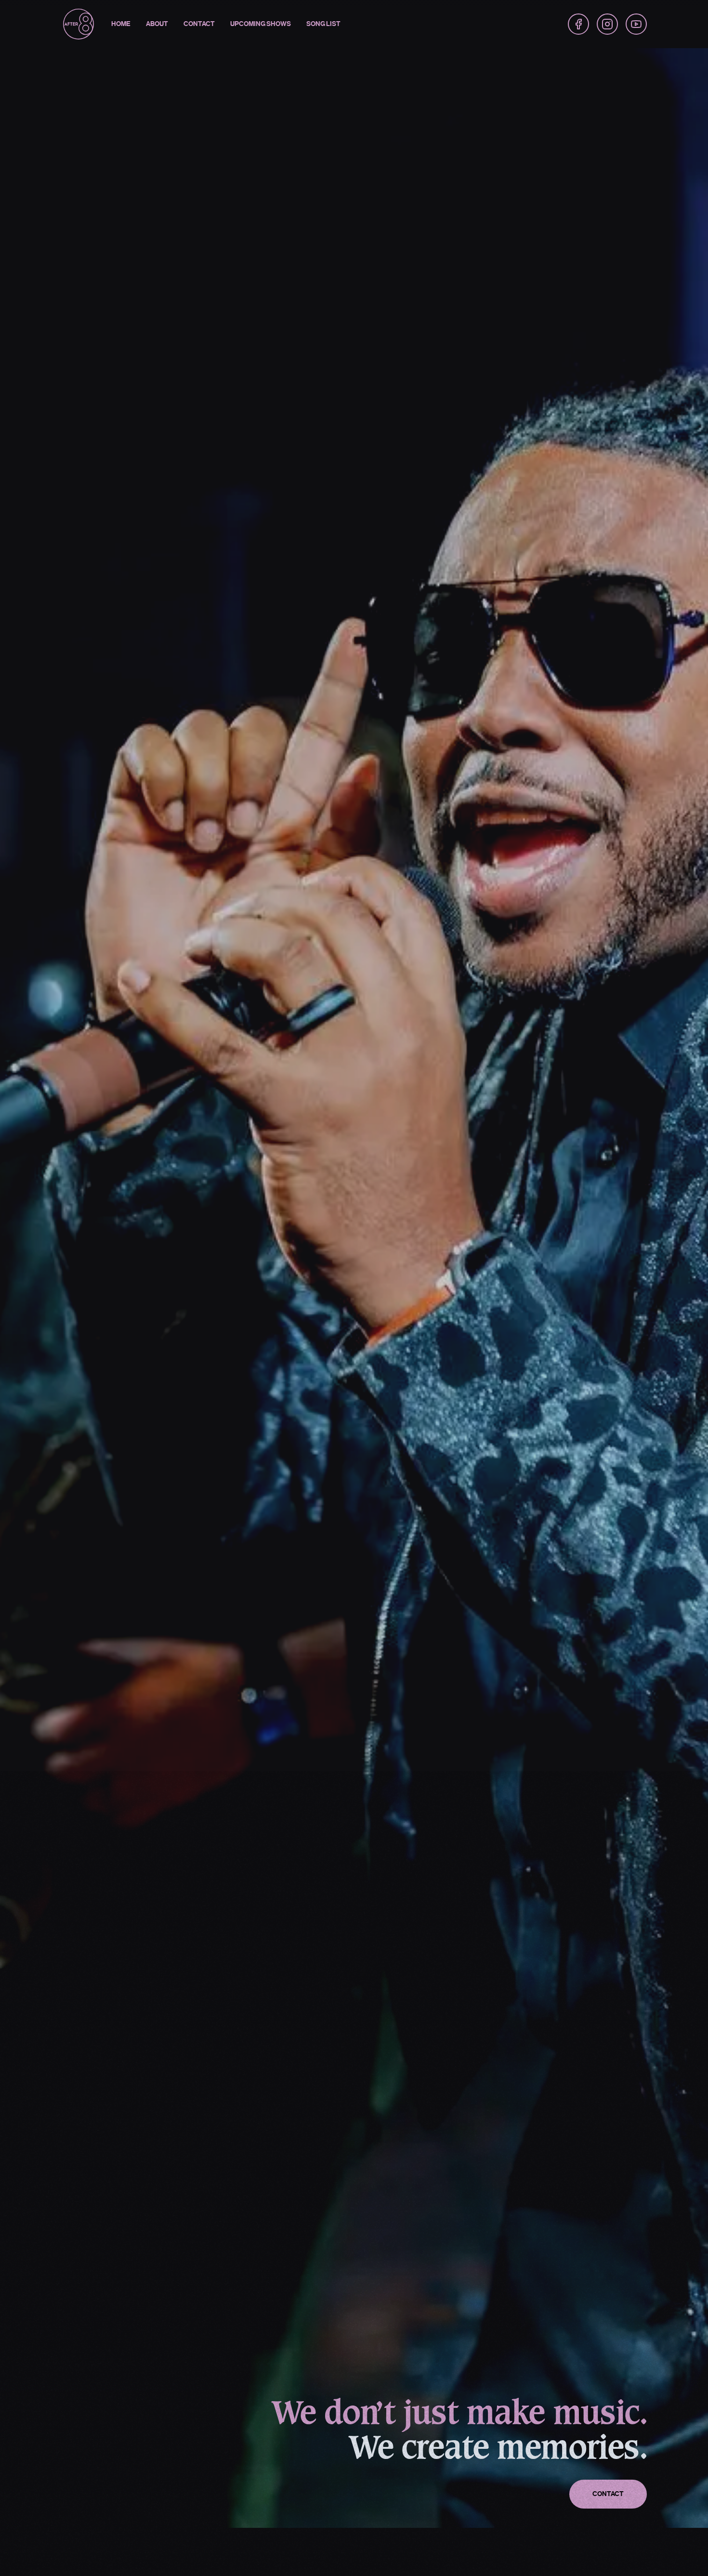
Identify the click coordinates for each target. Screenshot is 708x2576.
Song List (323, 24)
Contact (199, 24)
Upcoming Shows (261, 24)
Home (121, 24)
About (157, 24)
